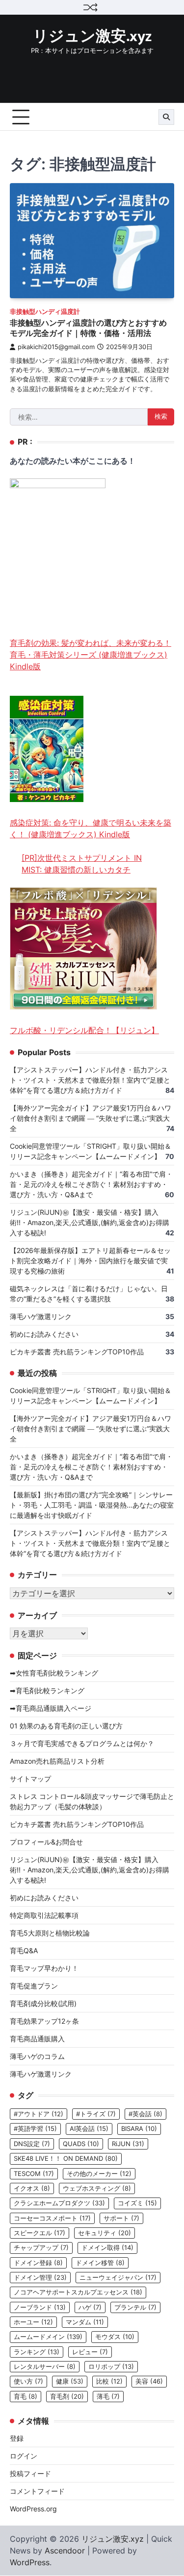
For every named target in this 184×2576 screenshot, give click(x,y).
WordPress (30, 2562)
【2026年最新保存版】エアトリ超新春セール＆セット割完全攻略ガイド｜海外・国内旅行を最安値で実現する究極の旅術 (90, 1261)
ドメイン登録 (38, 2263)
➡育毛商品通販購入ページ (51, 1708)
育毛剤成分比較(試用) (43, 2003)
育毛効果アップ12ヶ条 (44, 2021)
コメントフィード (37, 2491)
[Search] (166, 117)
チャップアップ (41, 2248)
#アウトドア (39, 2114)
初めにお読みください (44, 1334)
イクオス (32, 2188)
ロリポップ (111, 2367)
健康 (70, 2381)
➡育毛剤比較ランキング (47, 1690)
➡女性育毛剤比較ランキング (54, 1673)
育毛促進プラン (34, 1986)
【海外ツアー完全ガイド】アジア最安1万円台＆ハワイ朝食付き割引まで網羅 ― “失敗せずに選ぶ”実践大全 (91, 1118)
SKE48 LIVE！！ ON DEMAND (66, 2159)
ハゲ (90, 2307)
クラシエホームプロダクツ (59, 2203)
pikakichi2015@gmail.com (56, 347)
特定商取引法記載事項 (44, 1915)
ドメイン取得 (107, 2248)
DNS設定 (32, 2144)
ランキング (37, 2352)
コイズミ (137, 2203)
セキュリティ (105, 2233)
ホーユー (33, 2322)
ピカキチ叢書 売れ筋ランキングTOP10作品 (77, 1352)
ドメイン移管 (100, 2263)
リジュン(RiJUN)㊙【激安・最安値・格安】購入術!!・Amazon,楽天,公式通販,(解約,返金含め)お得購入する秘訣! (90, 1222)
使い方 (28, 2381)
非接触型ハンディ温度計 (45, 312)
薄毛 (108, 2397)
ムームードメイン (48, 2337)
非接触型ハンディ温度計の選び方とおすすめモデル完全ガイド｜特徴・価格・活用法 (88, 328)
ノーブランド (40, 2307)
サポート (121, 2218)
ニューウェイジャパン (118, 2278)
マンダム (85, 2322)
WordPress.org (33, 2509)
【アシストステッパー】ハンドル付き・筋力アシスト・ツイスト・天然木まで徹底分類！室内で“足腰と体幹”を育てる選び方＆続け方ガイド (90, 1080)
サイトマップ (30, 1779)
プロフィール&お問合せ (46, 1842)
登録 (17, 2438)
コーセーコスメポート (52, 2218)
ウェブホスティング (97, 2188)
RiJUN (128, 2144)
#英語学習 (35, 2129)
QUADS (81, 2144)
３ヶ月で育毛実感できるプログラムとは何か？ (82, 1743)
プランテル (135, 2307)
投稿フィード (30, 2473)
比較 (109, 2381)
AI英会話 (89, 2129)
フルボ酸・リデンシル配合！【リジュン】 (84, 1030)
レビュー (90, 2352)
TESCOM (34, 2174)
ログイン (24, 2456)
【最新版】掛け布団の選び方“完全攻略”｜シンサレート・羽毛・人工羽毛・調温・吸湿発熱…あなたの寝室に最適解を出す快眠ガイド (92, 1505)
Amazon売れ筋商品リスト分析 (57, 1761)
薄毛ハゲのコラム (37, 2056)
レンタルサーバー (45, 2367)
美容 (149, 2381)
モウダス (115, 2337)
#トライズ (96, 2114)
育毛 (26, 2397)
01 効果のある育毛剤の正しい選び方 (66, 1726)
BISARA (139, 2129)
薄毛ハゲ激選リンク (41, 1316)
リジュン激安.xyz (92, 37)
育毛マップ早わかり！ (44, 1968)
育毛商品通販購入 (37, 2039)
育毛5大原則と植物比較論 (50, 1933)
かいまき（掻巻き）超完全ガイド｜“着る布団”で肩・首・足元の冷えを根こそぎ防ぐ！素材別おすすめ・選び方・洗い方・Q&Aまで (91, 1184)
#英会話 (145, 2114)
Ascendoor (65, 2551)
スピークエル (39, 2233)
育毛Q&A (24, 1950)
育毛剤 (67, 2397)
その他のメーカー (99, 2174)
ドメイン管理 (40, 2278)
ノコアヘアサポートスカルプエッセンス (78, 2292)
